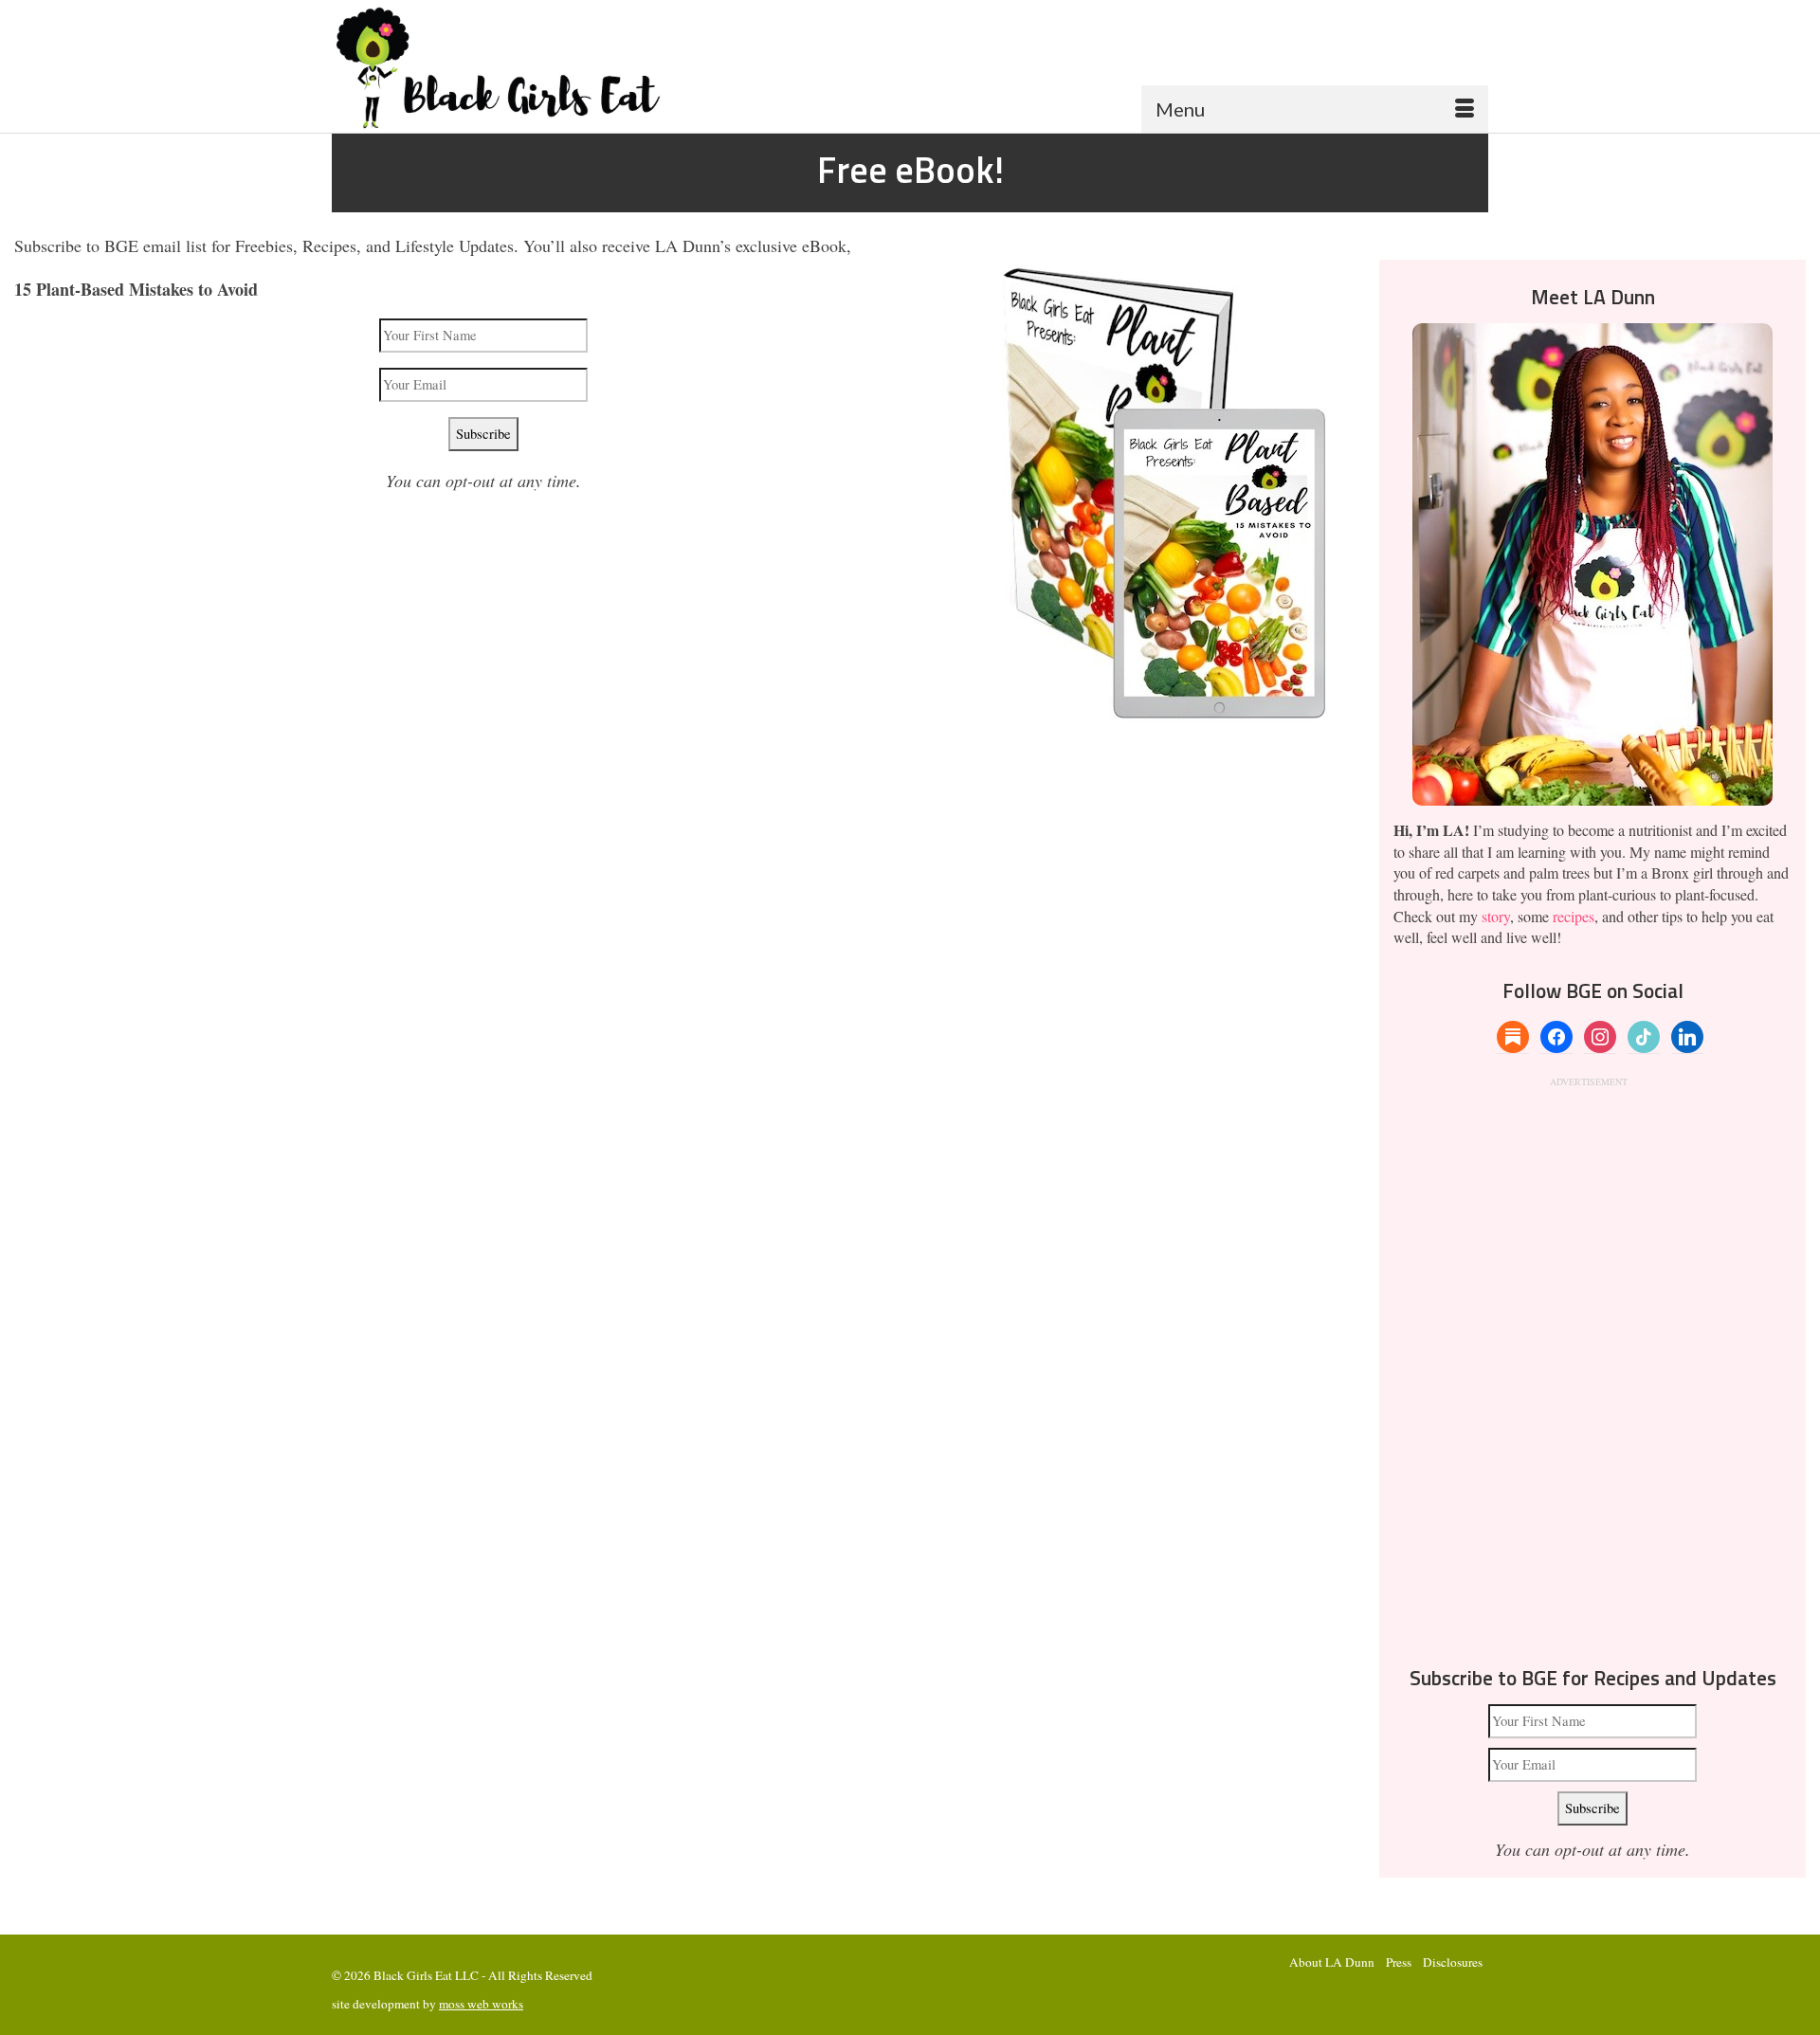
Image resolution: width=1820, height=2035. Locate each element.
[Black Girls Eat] (515, 67)
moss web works (481, 2004)
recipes (1574, 916)
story (1496, 916)
